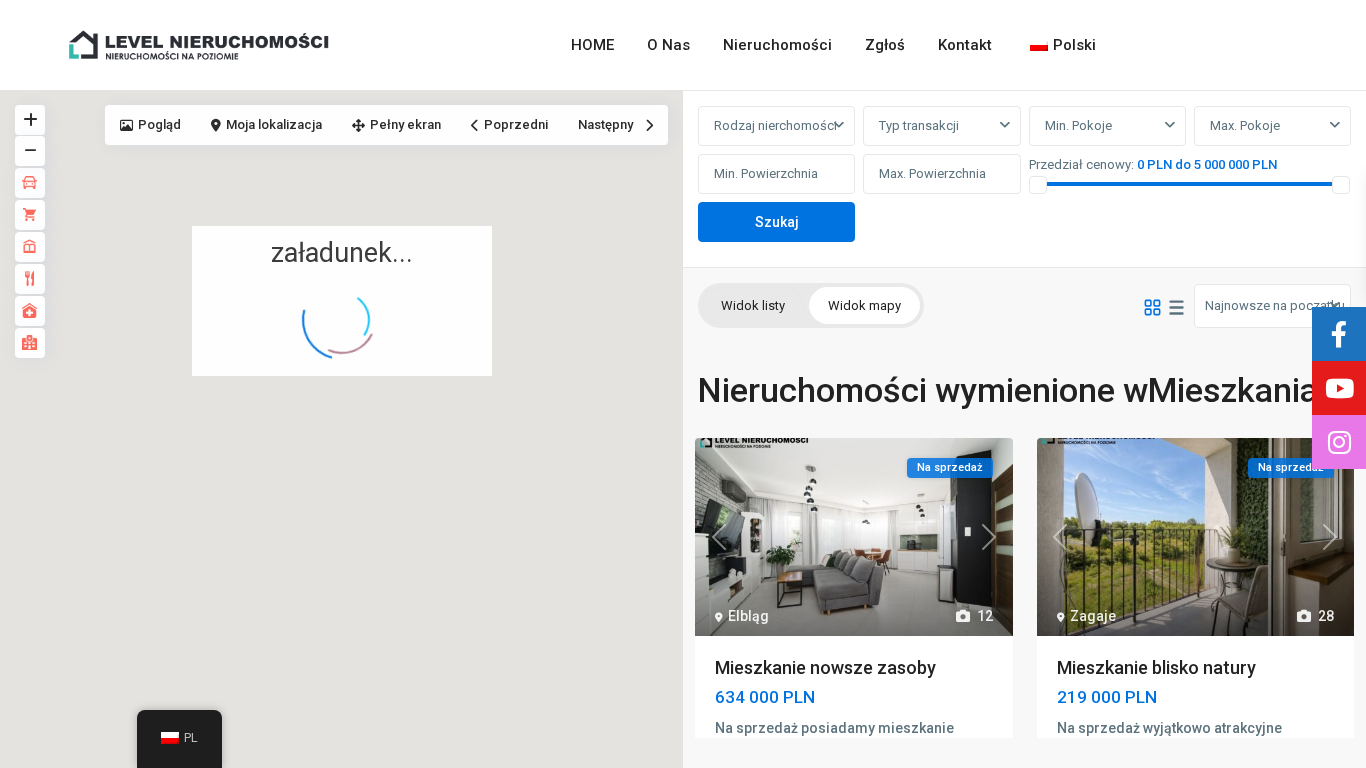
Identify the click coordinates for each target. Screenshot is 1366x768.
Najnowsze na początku (1275, 305)
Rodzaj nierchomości (775, 125)
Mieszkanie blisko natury (1156, 667)
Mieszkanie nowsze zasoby (825, 667)
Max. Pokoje (1245, 125)
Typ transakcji (919, 125)
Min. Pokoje (1078, 125)
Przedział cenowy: (1081, 164)
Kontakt (965, 45)
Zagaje (1093, 616)
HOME (592, 45)
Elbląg (748, 616)
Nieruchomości (777, 45)
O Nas (668, 45)
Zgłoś (885, 45)
